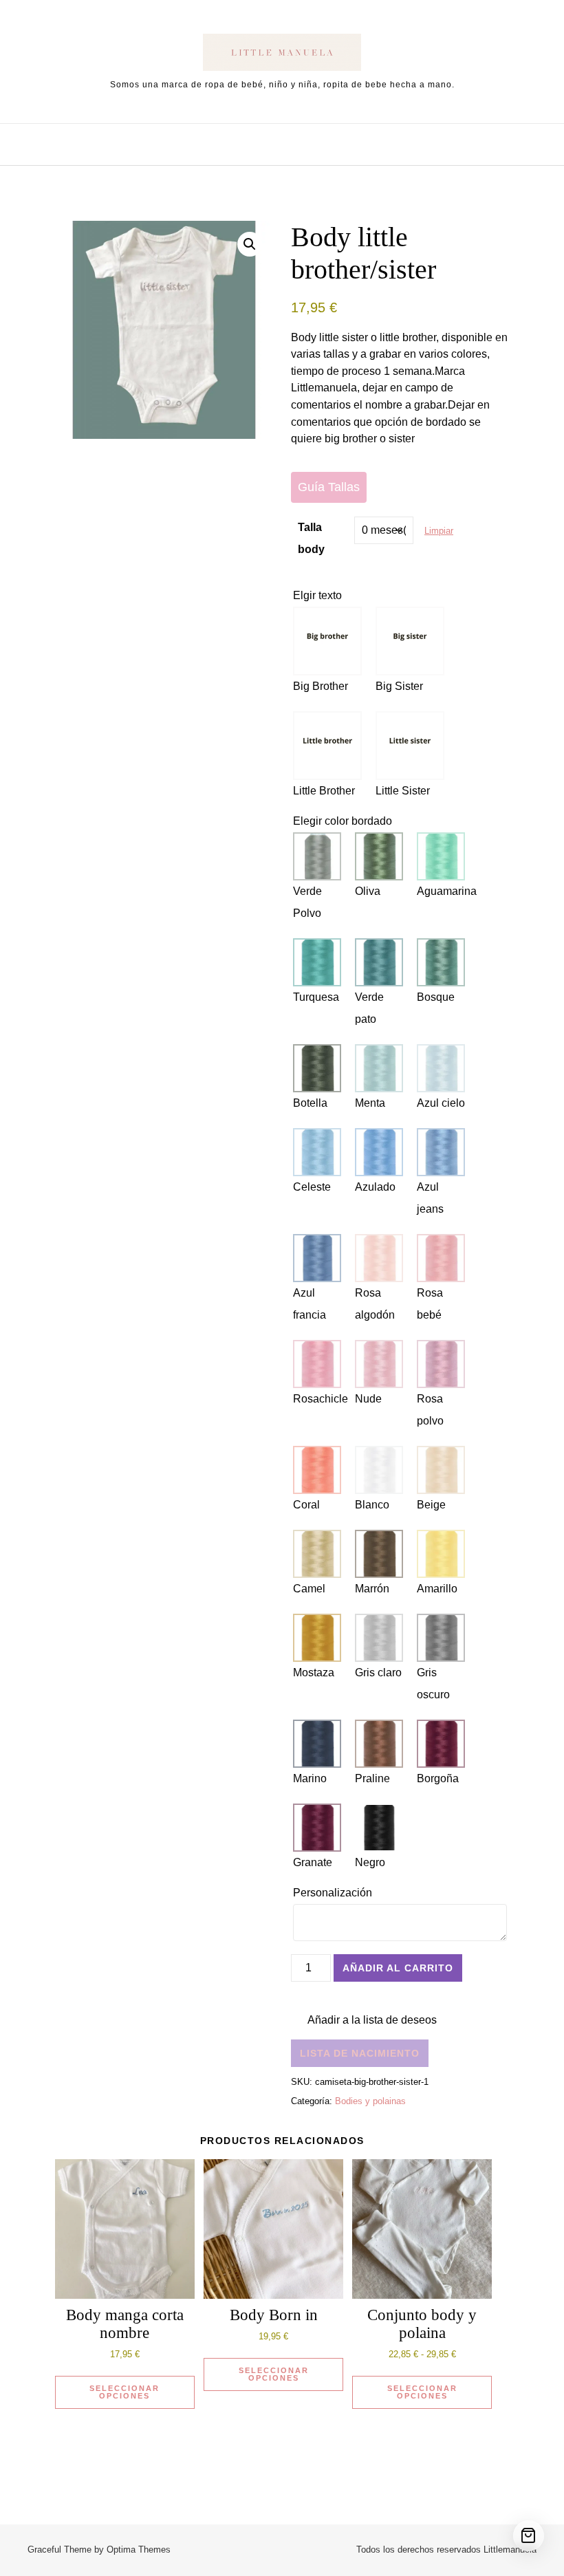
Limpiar (439, 531)
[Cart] (529, 2536)
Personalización (334, 1893)
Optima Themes (139, 2550)
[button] (250, 244)
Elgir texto (317, 595)
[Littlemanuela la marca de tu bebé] (282, 55)
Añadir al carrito (398, 1968)
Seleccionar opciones (124, 2392)
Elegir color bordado (343, 821)
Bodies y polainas (370, 2101)
